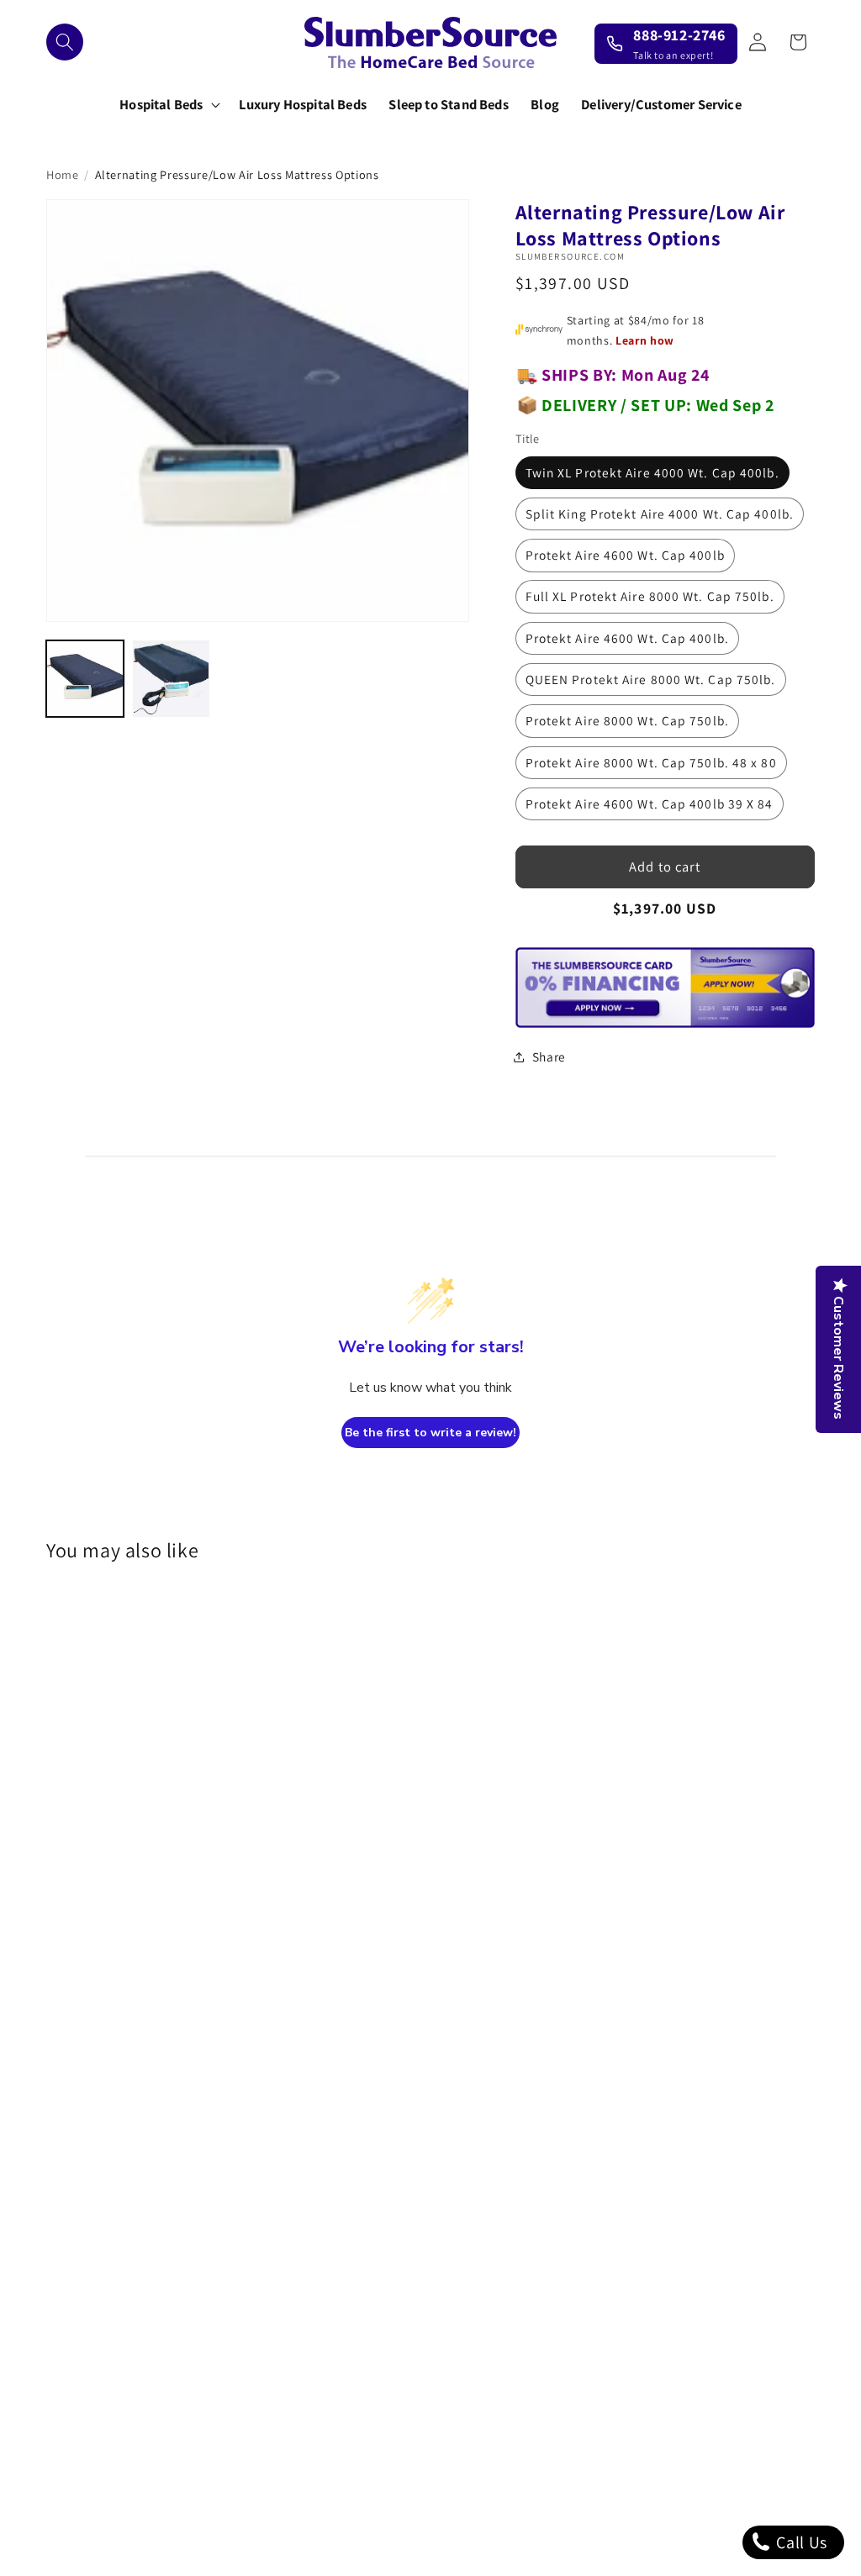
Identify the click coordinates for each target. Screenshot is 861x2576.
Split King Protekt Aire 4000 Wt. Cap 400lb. (660, 514)
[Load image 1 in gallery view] (85, 679)
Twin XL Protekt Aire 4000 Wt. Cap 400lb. (652, 472)
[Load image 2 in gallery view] (172, 679)
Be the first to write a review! (430, 1433)
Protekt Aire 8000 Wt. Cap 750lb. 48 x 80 (651, 762)
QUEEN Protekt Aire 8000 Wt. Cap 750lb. (651, 679)
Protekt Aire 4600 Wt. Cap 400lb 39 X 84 (650, 803)
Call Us (800, 2542)
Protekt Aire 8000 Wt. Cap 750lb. (627, 720)
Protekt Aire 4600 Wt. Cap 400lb (625, 555)
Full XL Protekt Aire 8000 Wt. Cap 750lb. (650, 596)
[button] (65, 42)
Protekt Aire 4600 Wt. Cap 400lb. (627, 638)
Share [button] (549, 1056)
